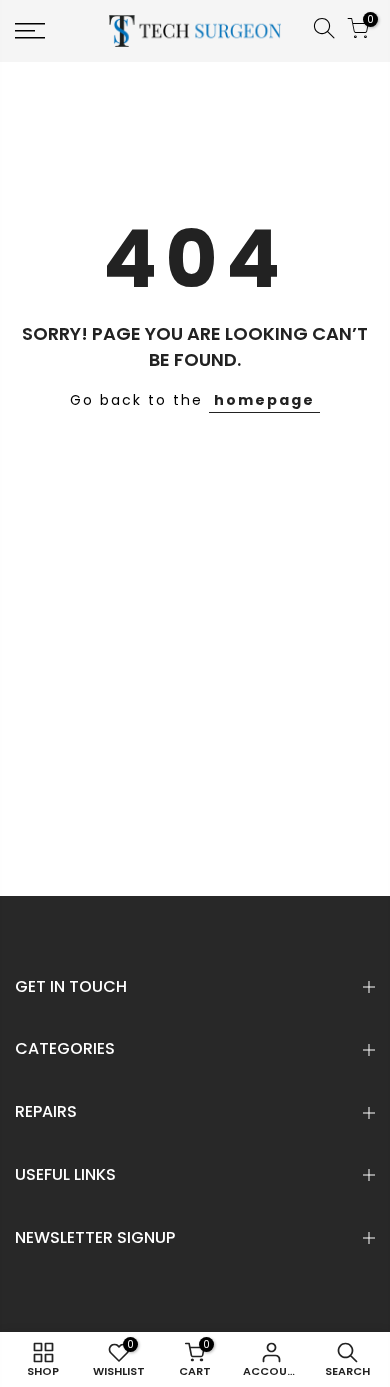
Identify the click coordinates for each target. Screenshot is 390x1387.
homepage (264, 400)
